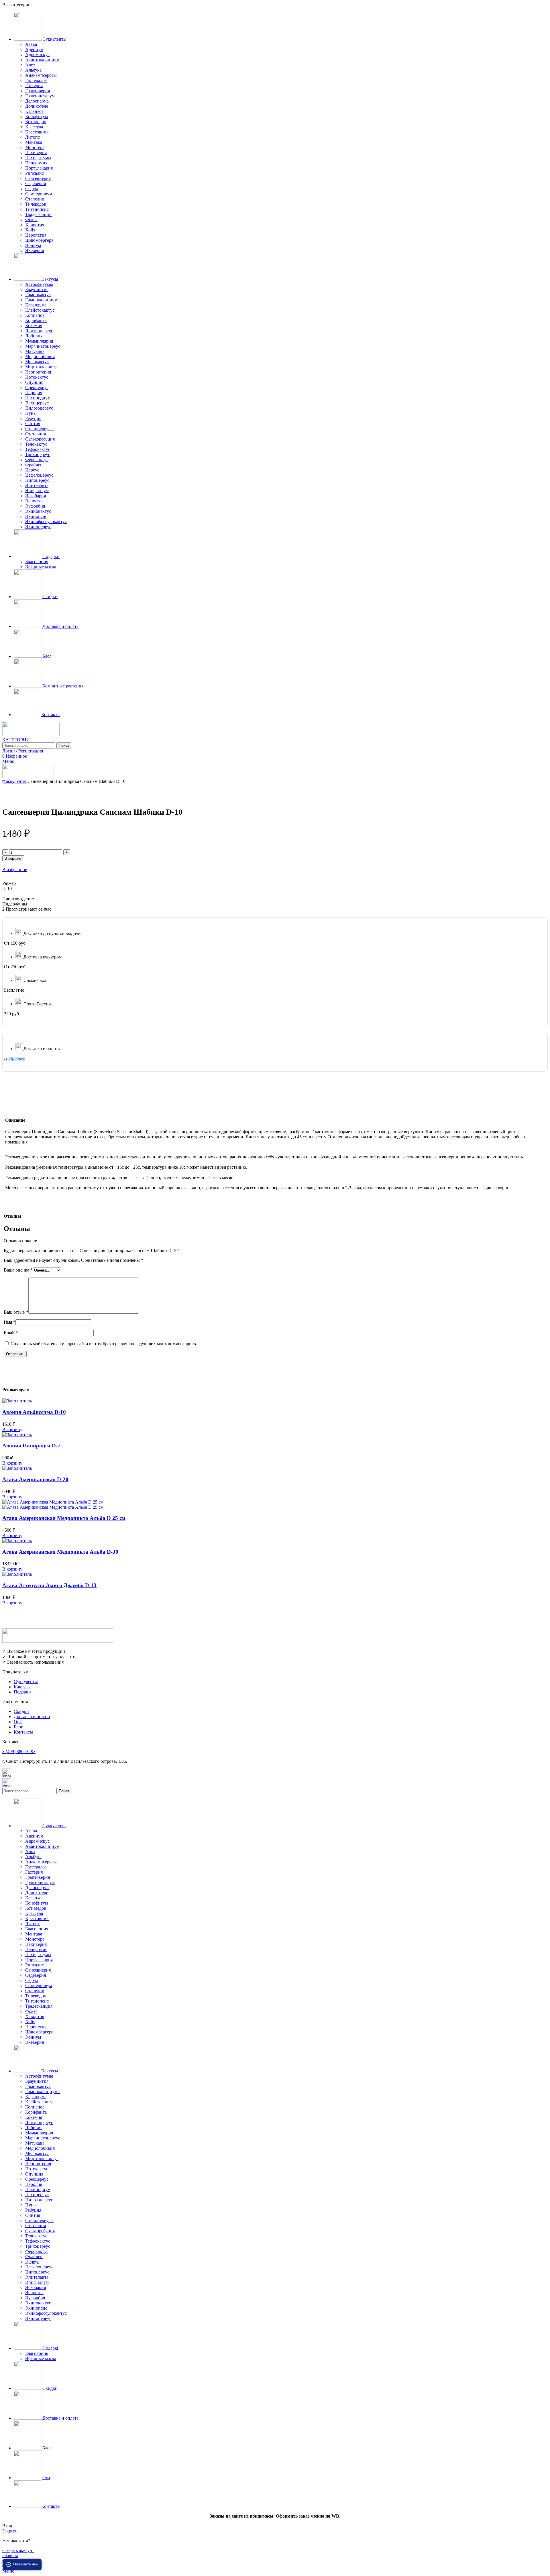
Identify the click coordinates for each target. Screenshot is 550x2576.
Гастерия (34, 86)
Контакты (23, 1732)
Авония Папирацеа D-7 (31, 1446)
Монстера (35, 147)
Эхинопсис (36, 516)
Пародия (34, 393)
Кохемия (34, 326)
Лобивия (34, 336)
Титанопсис (37, 209)
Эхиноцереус (38, 527)
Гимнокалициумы (43, 300)
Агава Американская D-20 (35, 1479)
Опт (18, 1722)
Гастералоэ (36, 80)
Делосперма (37, 101)
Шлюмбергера (39, 240)
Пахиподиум (38, 398)
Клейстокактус (40, 310)
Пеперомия (36, 163)
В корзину (13, 858)
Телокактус (36, 444)
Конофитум (37, 116)
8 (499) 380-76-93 (19, 1751)
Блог (18, 1727)
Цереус (32, 470)
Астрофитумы (39, 284)
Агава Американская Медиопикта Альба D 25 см (64, 1518)
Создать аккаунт (18, 2550)
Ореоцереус (37, 387)
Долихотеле (37, 106)
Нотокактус (37, 377)
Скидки (21, 1711)
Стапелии (35, 199)
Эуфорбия (35, 506)
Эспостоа (34, 501)
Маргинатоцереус (43, 346)
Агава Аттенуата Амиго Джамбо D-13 (49, 1585)
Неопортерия (38, 372)
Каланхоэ (34, 111)
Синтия (33, 424)
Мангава (34, 142)
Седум (32, 189)
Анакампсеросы (41, 75)
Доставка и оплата (32, 1717)
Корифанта (36, 320)
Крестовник (37, 132)
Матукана (35, 351)
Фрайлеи (34, 465)
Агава (31, 44)
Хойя (30, 230)
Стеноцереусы (39, 429)
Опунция (34, 382)
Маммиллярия (39, 341)
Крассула (34, 127)
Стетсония (36, 434)
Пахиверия (36, 153)
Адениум (34, 49)
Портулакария (39, 168)
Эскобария (36, 496)
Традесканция (39, 214)
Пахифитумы (38, 158)
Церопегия (36, 235)
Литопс (33, 137)
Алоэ (30, 65)
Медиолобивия (40, 356)
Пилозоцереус (39, 408)
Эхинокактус (38, 511)
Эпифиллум (37, 491)
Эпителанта (37, 485)
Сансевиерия (38, 178)
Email (11, 1333)
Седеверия (36, 183)
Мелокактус (37, 362)
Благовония (37, 562)
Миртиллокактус (42, 367)
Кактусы (22, 1687)
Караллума (36, 305)
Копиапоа (35, 315)
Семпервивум (39, 194)
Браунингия (37, 289)
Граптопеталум (40, 96)
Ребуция (33, 418)
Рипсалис (35, 173)
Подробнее (15, 1058)
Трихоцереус (38, 454)
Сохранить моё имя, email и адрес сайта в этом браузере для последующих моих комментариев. (104, 1344)
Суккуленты (15, 781)
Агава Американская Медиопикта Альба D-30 (60, 1552)
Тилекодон (36, 204)
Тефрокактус (38, 449)
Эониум (33, 245)
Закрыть (10, 2531)
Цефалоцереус (39, 475)
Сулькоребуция (40, 439)
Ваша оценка (18, 1270)
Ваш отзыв (16, 1312)
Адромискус (37, 55)
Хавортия (35, 225)
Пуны (31, 413)
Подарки (22, 1692)
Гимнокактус (38, 295)
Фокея (31, 220)
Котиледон (36, 122)
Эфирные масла (41, 567)
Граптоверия (38, 91)
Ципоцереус (37, 480)
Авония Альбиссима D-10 (34, 1412)
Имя (10, 1322)
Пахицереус (37, 403)
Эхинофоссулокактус (46, 521)
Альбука (33, 70)
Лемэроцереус (39, 331)
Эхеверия (35, 250)
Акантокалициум (42, 60)
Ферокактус (37, 460)
